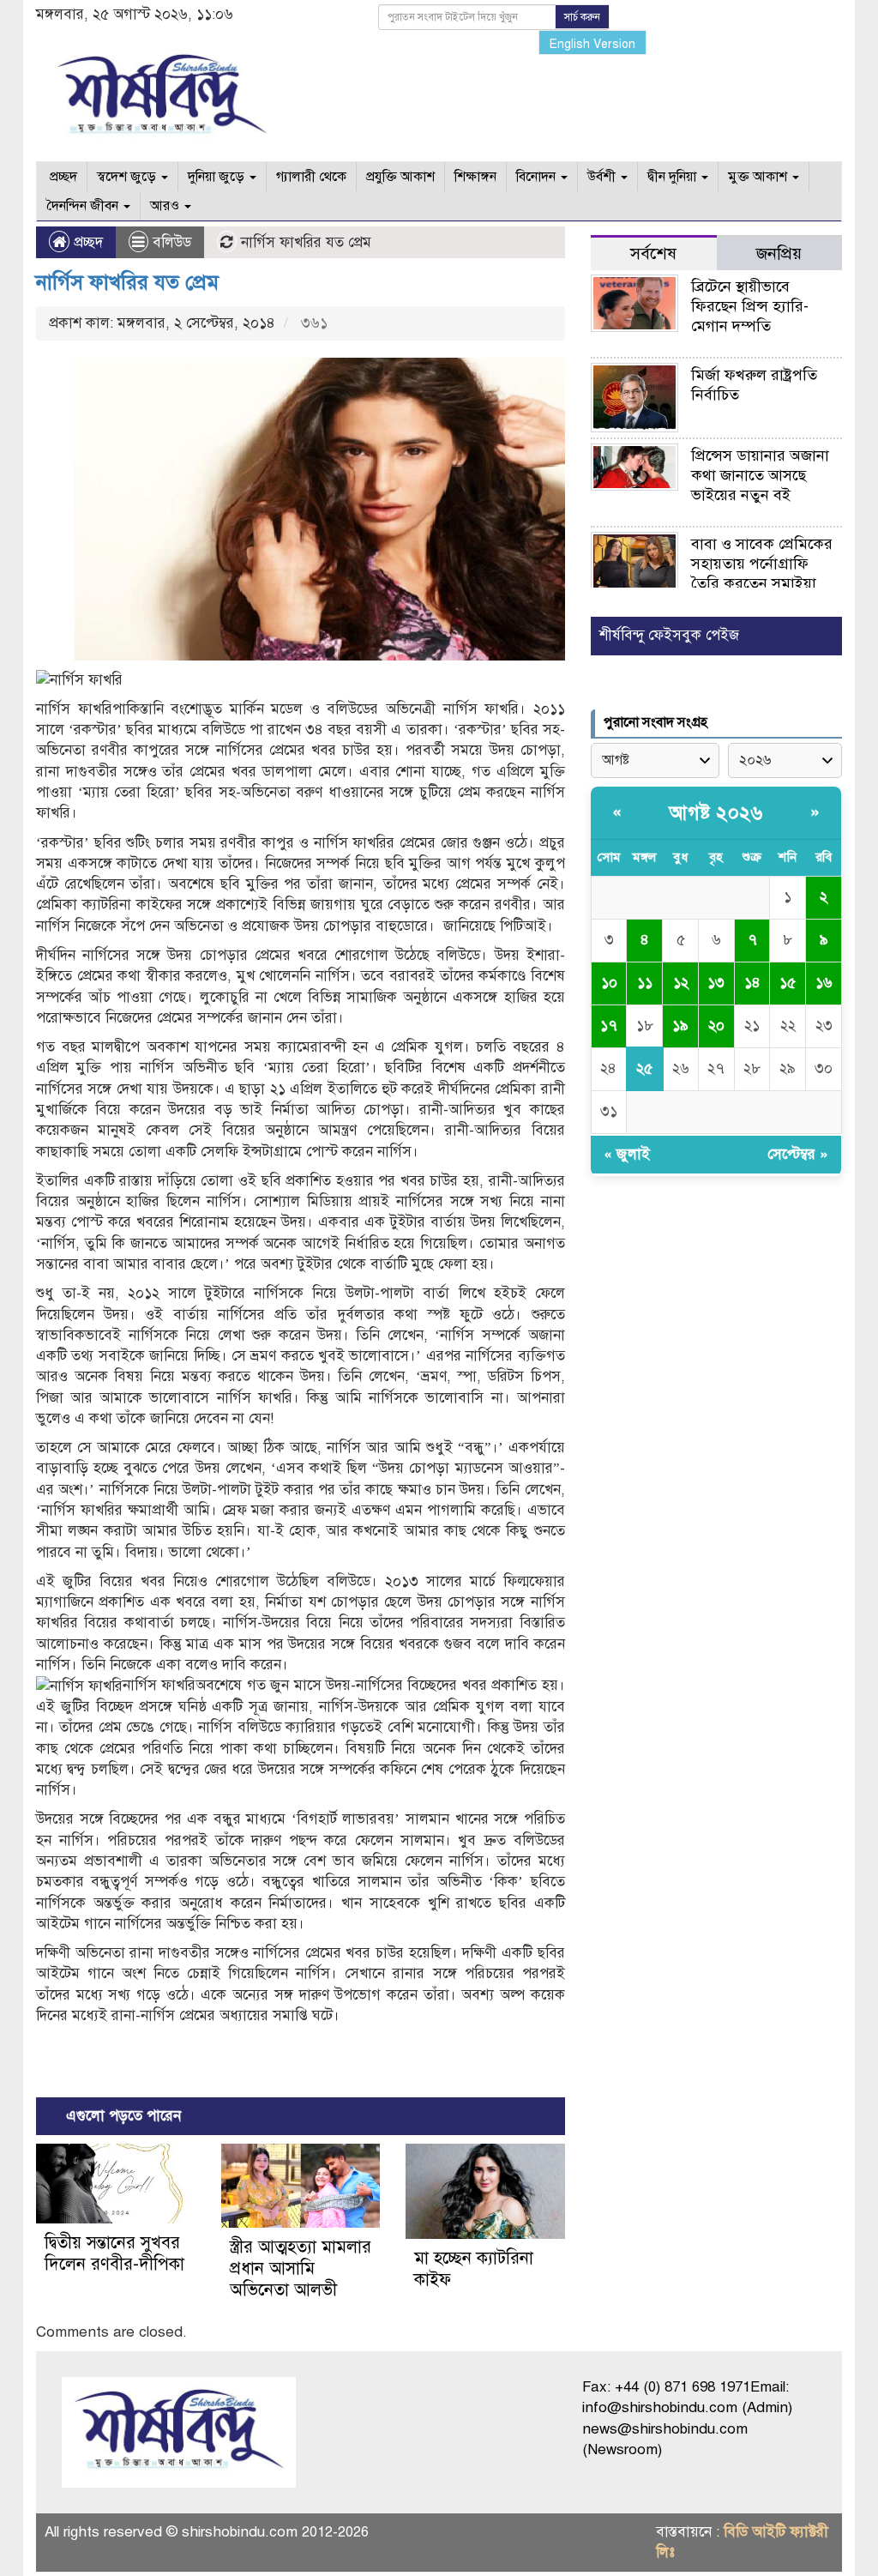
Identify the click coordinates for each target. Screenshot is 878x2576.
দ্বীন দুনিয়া (674, 177)
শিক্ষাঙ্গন (475, 177)
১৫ (788, 983)
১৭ (609, 1026)
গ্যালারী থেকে (311, 177)
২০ (716, 1026)
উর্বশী (603, 177)
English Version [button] (592, 44)
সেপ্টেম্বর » (798, 1154)
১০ (609, 983)
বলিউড (172, 242)
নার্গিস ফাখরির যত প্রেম (127, 282)
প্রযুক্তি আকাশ (400, 177)
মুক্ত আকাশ (759, 177)
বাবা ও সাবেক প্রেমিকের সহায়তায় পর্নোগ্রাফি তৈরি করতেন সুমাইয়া (762, 564)
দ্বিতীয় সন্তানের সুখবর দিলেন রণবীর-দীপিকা (114, 2253)
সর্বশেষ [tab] (653, 253)
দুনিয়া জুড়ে (218, 177)
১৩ (716, 983)
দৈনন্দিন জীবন (84, 206)
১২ (681, 983)
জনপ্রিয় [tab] (779, 253)
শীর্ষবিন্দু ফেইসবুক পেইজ (669, 635)
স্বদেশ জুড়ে (128, 177)
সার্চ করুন (582, 17)
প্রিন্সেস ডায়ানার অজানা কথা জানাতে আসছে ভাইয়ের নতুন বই (760, 475)
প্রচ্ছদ (62, 177)
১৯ (680, 1026)
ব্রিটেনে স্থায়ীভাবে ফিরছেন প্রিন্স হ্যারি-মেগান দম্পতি (750, 306)
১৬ (824, 983)
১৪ (752, 983)
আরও (166, 206)
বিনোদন (538, 177)
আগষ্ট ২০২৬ (716, 813)
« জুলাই (627, 1154)
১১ (645, 983)
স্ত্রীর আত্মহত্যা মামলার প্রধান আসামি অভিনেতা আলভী (301, 2268)
